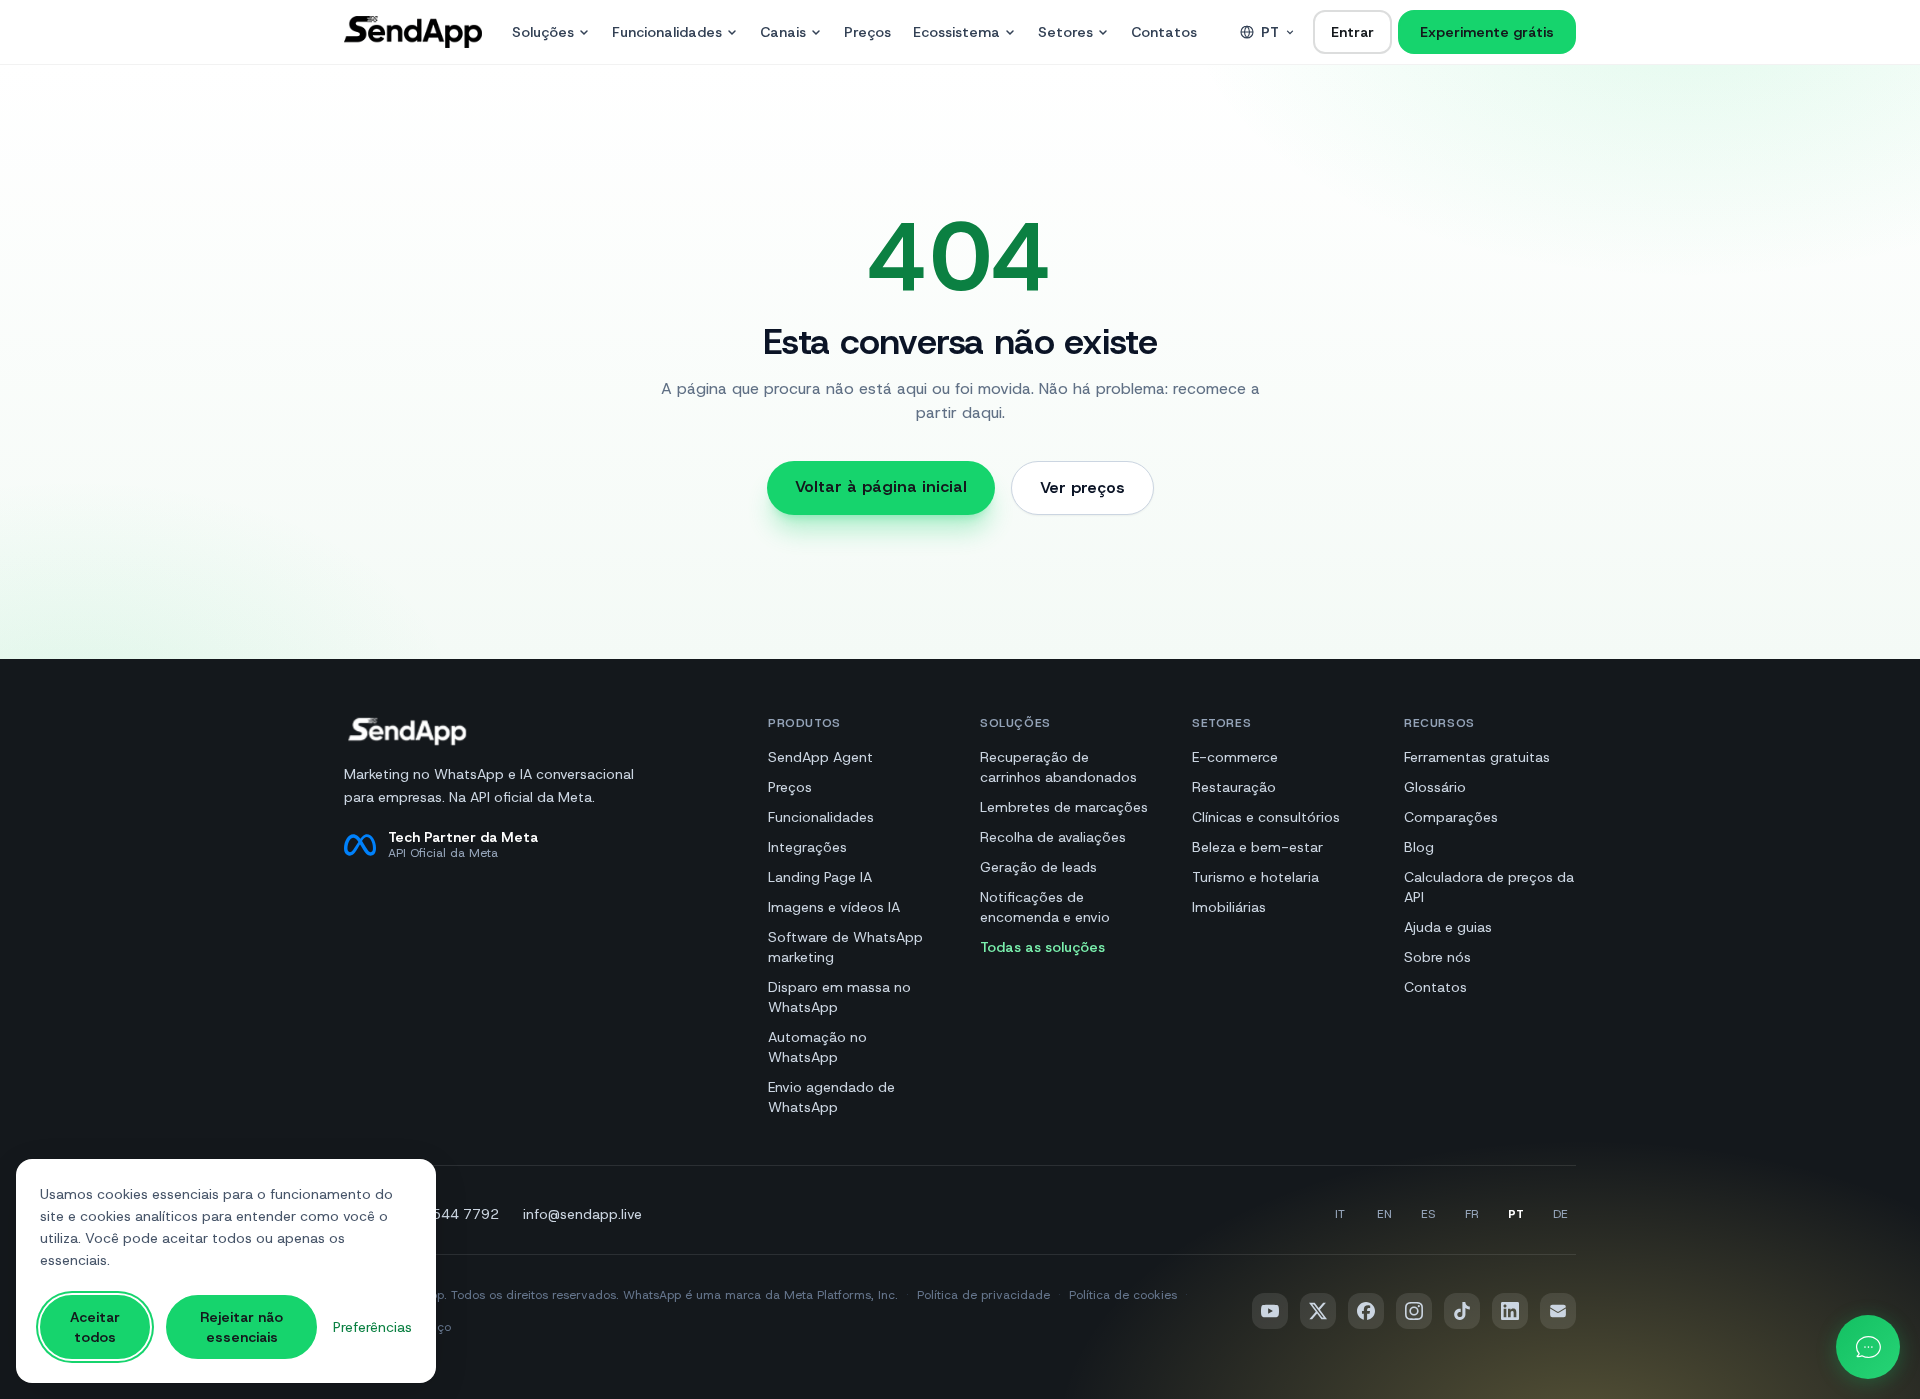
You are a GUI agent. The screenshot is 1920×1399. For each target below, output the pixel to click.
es (1428, 1214)
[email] (1558, 1311)
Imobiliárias (1229, 907)
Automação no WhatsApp (817, 1047)
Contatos (1164, 32)
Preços (867, 32)
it (1340, 1214)
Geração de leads (1038, 867)
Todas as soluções (1042, 947)
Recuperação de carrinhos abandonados (1058, 767)
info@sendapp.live (582, 1214)
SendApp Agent (820, 757)
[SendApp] (413, 32)
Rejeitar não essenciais (241, 1327)
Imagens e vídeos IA (834, 907)
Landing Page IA (820, 877)
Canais (783, 32)
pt (1270, 32)
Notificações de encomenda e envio (1045, 907)
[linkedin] (1510, 1311)
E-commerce (1235, 757)
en (1384, 1214)
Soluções (543, 32)
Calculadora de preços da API (1489, 887)
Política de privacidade (983, 1295)
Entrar (1352, 32)
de (1560, 1214)
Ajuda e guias (1448, 927)
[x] (1318, 1311)
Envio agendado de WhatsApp (831, 1097)
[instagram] (1414, 1311)
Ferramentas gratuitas (1477, 757)
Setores (1065, 32)
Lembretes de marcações (1064, 807)
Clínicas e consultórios (1266, 817)
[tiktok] (1462, 1311)
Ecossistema (956, 32)
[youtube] (1270, 1311)
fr (1472, 1214)
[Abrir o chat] (1868, 1347)
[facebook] (1366, 1311)
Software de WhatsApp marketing (845, 947)
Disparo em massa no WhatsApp (839, 997)
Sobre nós (1437, 957)
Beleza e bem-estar (1257, 847)
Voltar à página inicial (881, 486)
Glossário (1435, 787)
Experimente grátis (1487, 32)
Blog (1419, 847)
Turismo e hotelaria (1255, 877)
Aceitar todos (95, 1327)
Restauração (1234, 787)
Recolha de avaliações (1053, 837)
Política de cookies (1123, 1295)
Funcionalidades (667, 32)
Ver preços (1082, 487)
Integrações (807, 847)
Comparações (1451, 817)
